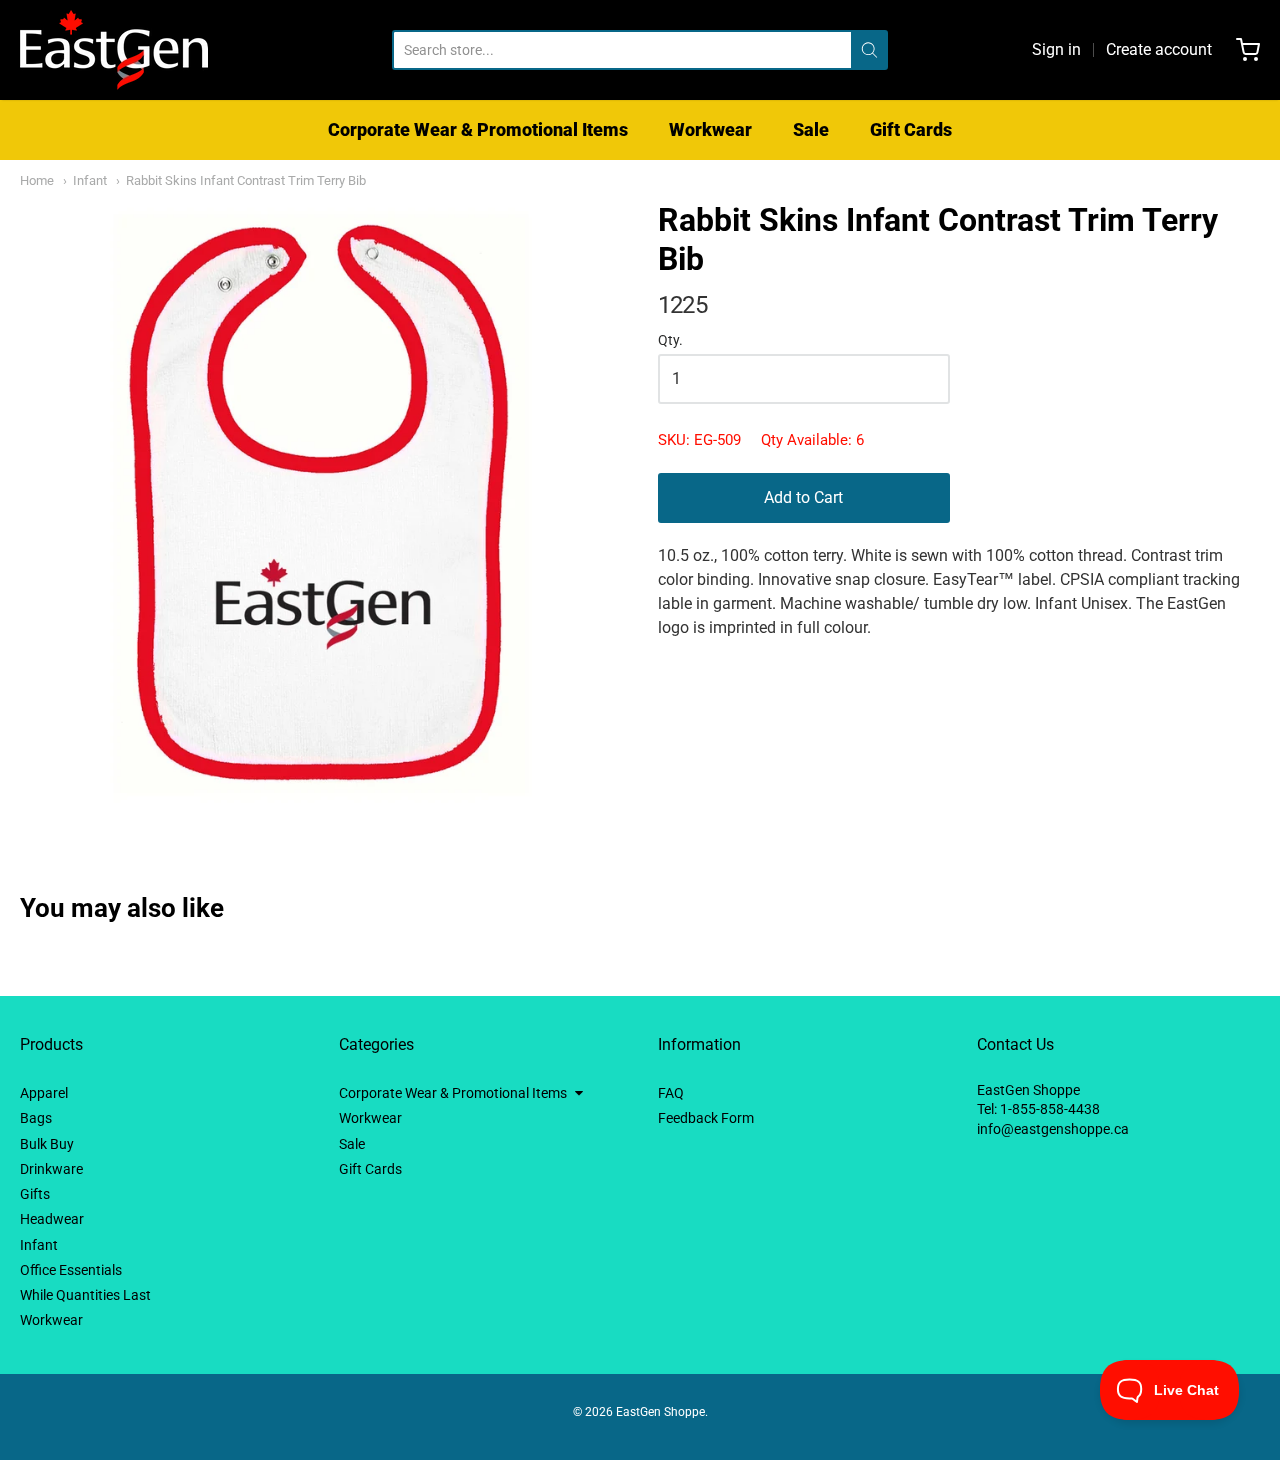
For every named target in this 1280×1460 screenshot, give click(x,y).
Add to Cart (803, 497)
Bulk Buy (47, 1144)
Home (37, 180)
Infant (90, 180)
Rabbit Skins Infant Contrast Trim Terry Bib (246, 180)
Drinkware (51, 1169)
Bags (36, 1118)
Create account (1159, 49)
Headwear (52, 1219)
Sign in (1056, 49)
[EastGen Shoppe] (114, 50)
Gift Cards (911, 129)
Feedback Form (706, 1118)
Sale (811, 129)
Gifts (35, 1194)
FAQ (671, 1093)
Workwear (710, 129)
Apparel (44, 1093)
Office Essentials (71, 1270)
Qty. (670, 340)
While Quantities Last (85, 1295)
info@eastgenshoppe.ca (1053, 1129)
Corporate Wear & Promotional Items (478, 129)
